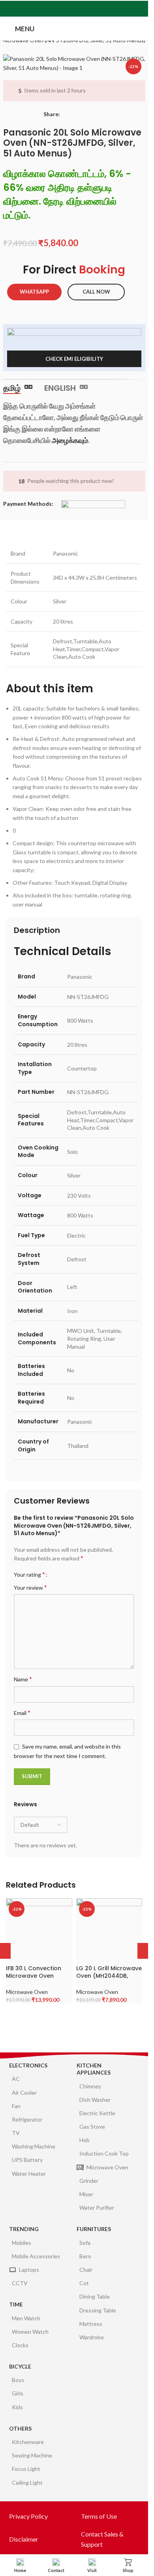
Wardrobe (92, 2337)
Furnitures (94, 2229)
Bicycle (20, 2366)
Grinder (89, 2181)
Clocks (20, 2345)
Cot (84, 2283)
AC (16, 2079)
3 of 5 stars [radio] (68, 1574)
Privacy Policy (28, 2516)
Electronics (28, 2065)
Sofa (85, 2243)
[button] (145, 1951)
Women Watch (30, 2332)
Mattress (91, 2324)
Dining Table (95, 2296)
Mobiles (22, 2243)
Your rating (29, 1574)
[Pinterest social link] (74, 9)
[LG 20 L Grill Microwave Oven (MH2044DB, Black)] (109, 1931)
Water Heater (29, 2174)
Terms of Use (99, 2516)
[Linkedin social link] (84, 9)
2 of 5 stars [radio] (62, 1574)
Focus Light (26, 2469)
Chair (86, 2270)
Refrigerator (27, 2119)
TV (16, 2133)
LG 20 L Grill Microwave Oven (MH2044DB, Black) (109, 1976)
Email (22, 1712)
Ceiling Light (27, 2483)
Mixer (86, 2194)
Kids (17, 2407)
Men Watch (26, 2318)
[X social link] (65, 9)
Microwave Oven (27, 1992)
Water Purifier (97, 2208)
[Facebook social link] (55, 9)
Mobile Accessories (36, 2256)
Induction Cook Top (104, 2153)
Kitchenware (28, 2442)
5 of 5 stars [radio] (80, 1574)
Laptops (29, 2270)
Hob (85, 2140)
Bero (85, 2256)
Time (16, 2304)
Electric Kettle (97, 2113)
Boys (18, 2380)
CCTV (20, 2283)
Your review (30, 1587)
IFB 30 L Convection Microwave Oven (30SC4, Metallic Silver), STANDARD (34, 1980)
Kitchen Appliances (94, 2069)
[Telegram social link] (93, 9)
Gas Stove (92, 2127)
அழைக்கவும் (70, 440)
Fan (16, 2106)
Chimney (90, 2086)
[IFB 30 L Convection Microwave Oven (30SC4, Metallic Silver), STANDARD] (39, 1931)
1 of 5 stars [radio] (56, 1574)
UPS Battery (27, 2160)
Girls (18, 2393)
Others (20, 2428)
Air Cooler (24, 2093)
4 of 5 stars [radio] (74, 1574)
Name (23, 1679)
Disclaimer (24, 2539)
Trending (24, 2229)
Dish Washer (95, 2100)
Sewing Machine (32, 2455)
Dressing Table (98, 2310)
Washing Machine (34, 2146)
